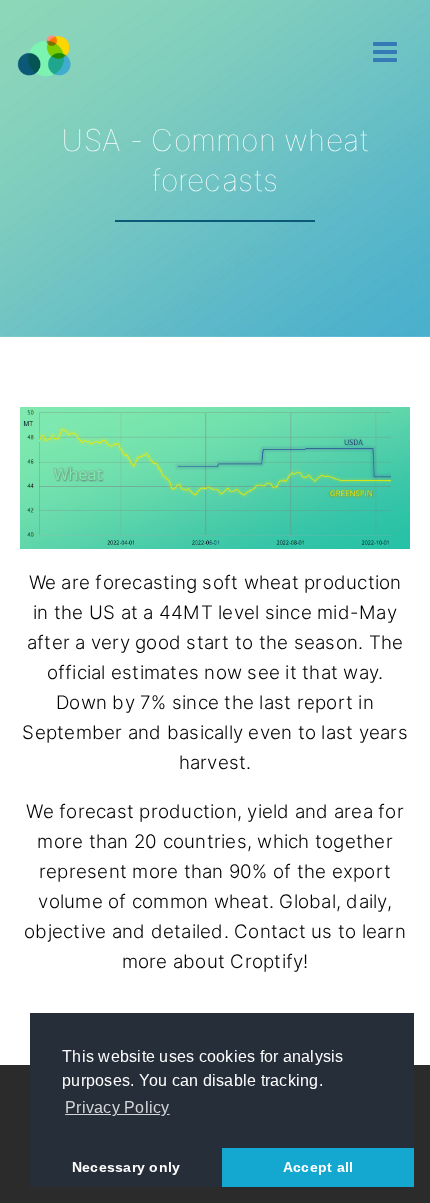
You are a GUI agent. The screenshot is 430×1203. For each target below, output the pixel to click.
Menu (385, 52)
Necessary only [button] (126, 1167)
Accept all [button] (318, 1167)
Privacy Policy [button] (117, 1107)
